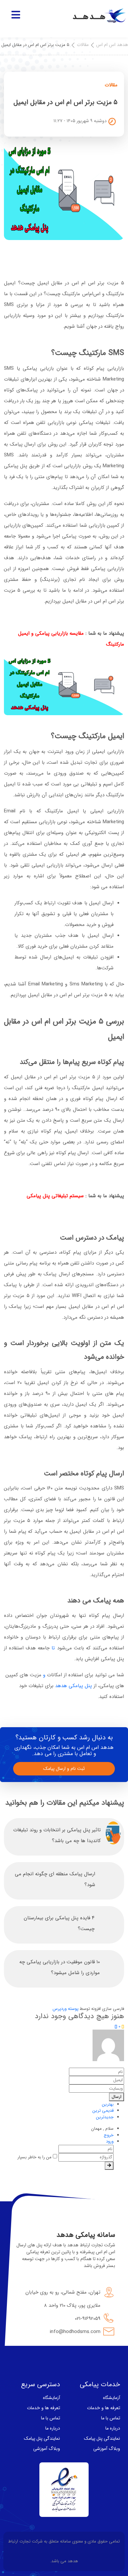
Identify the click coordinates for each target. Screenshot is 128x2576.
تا (53, 1648)
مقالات (83, 45)
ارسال (117, 2097)
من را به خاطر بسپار (35, 2157)
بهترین (108, 2104)
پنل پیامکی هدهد (74, 1686)
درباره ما (113, 2428)
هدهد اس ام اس (112, 45)
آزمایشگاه (112, 2398)
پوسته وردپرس (65, 2009)
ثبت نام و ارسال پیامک (64, 1769)
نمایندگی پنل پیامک (102, 2438)
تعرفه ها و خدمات (104, 2408)
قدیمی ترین (103, 2111)
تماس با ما (111, 2418)
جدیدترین (105, 2117)
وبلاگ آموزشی (107, 2449)
